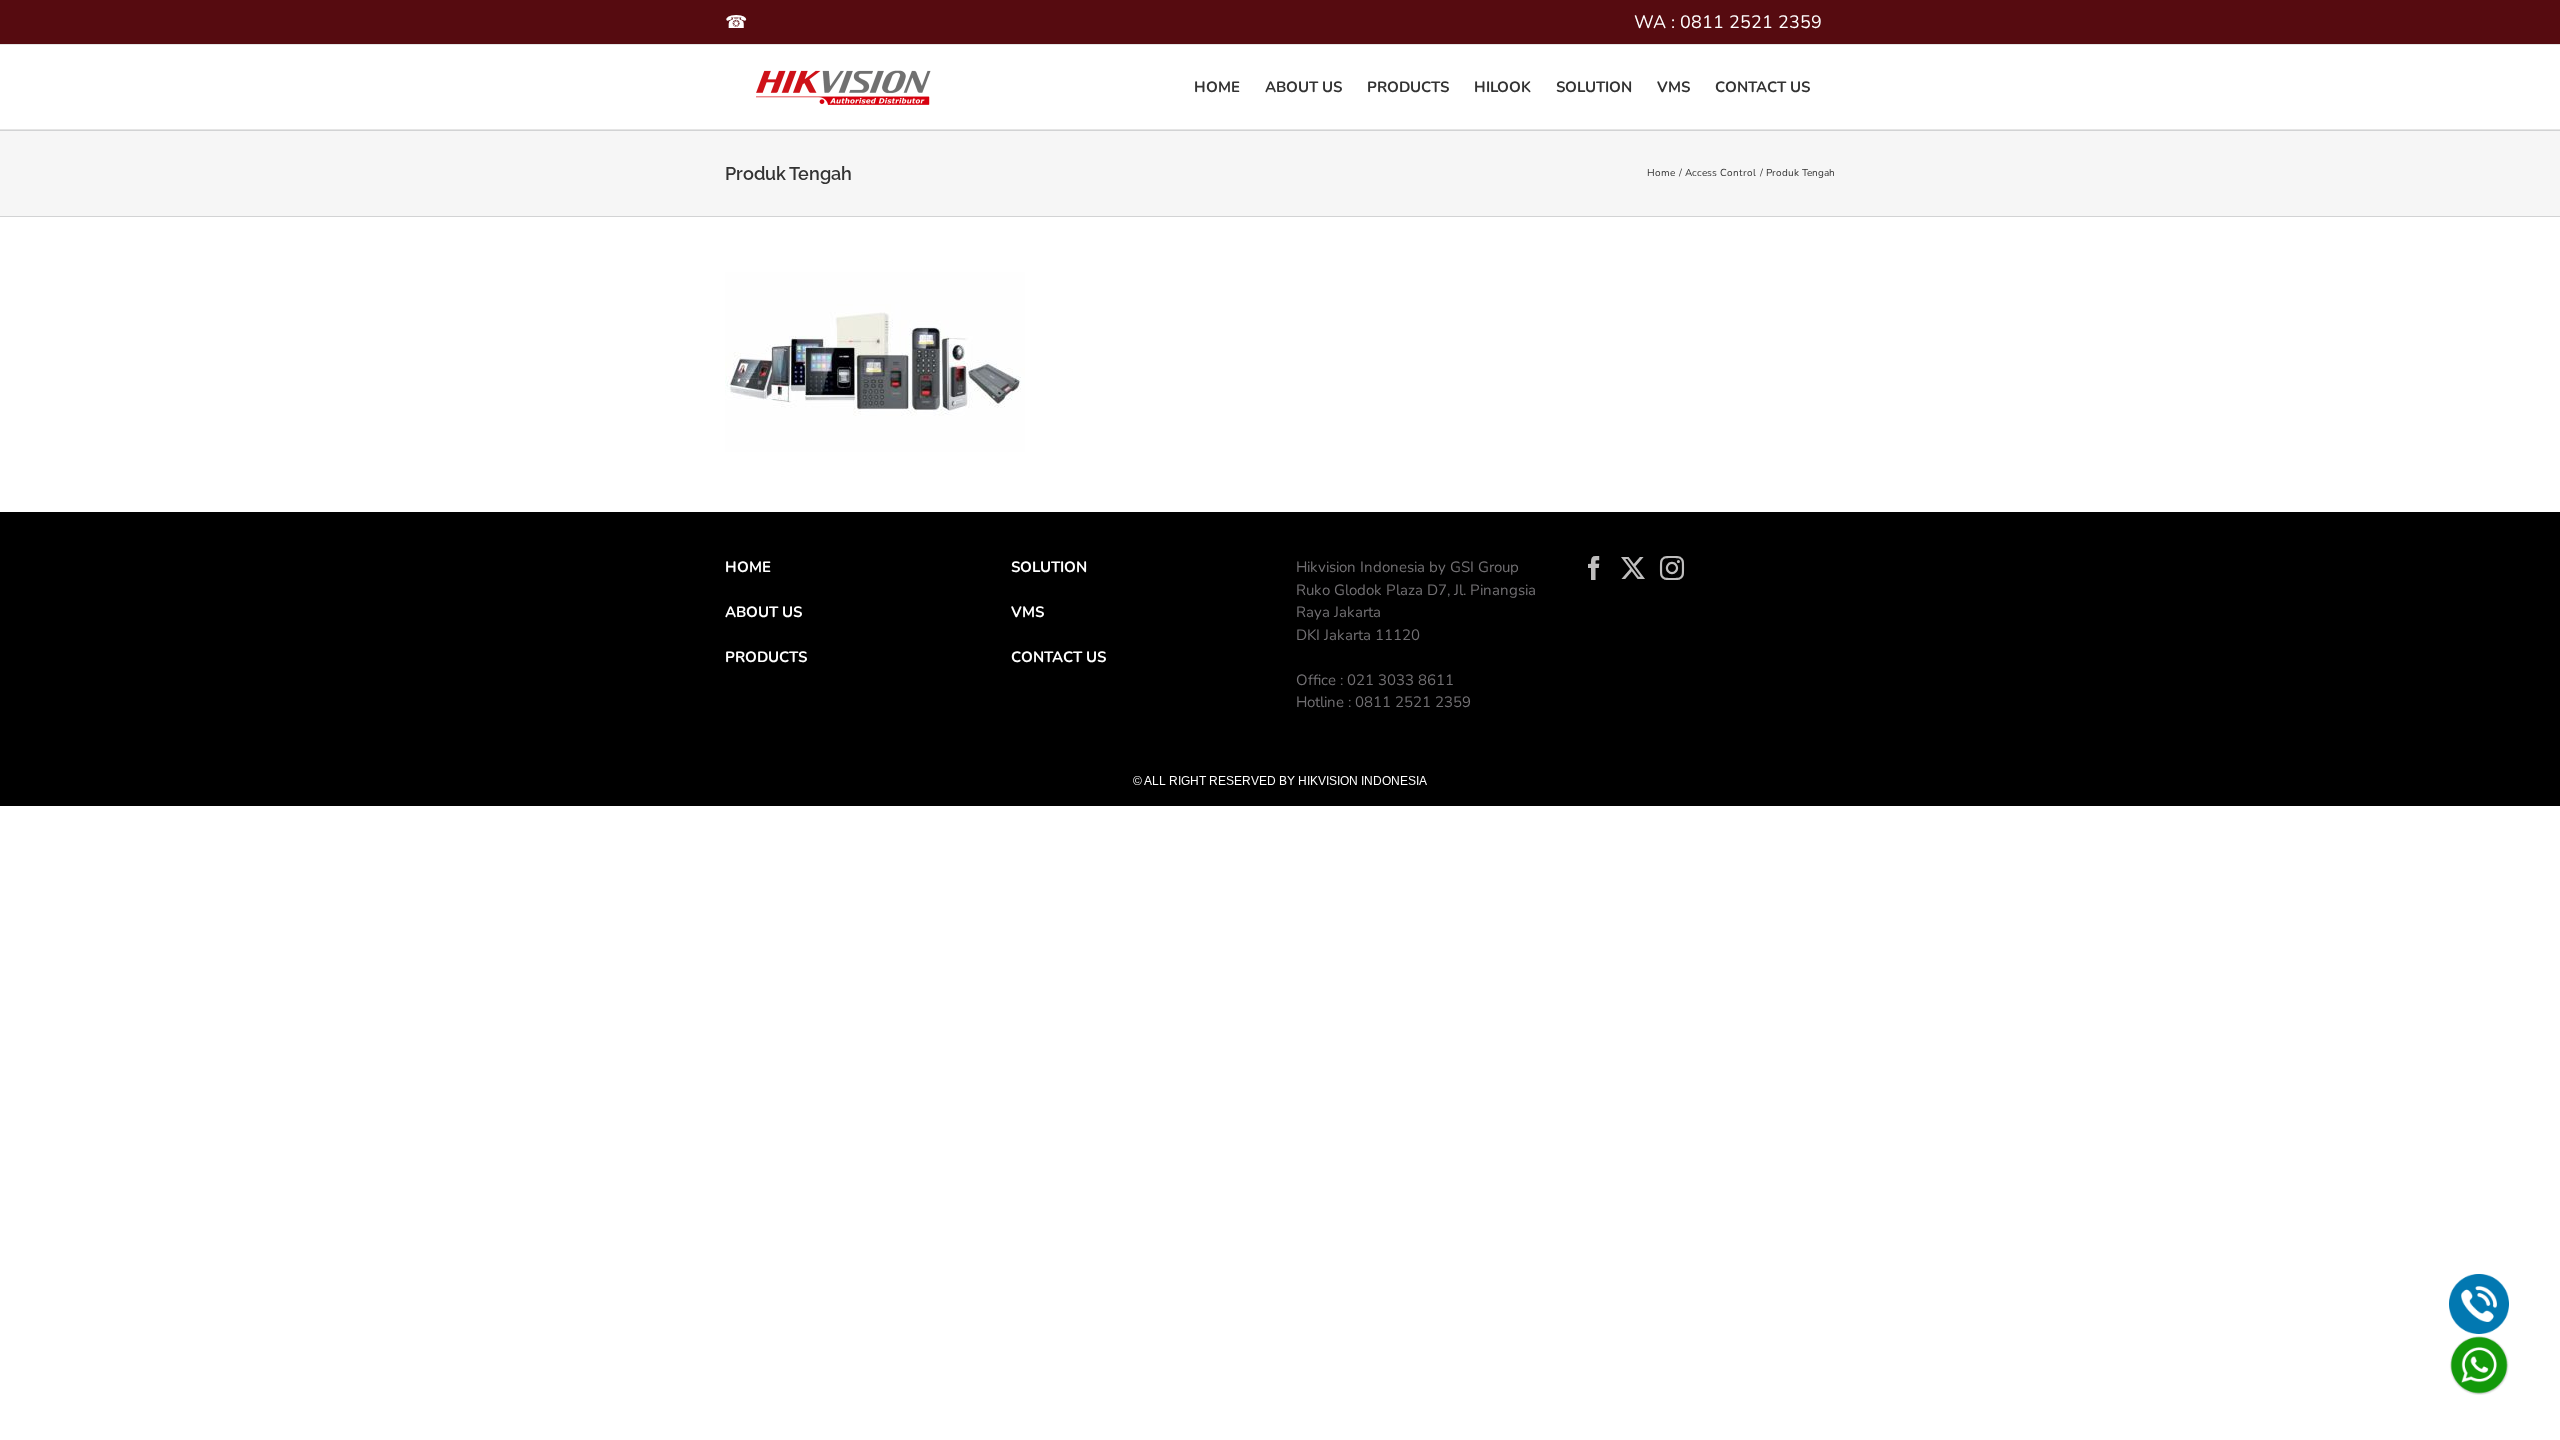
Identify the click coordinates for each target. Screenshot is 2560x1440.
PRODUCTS (766, 657)
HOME (748, 567)
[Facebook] (1594, 568)
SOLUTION (1049, 567)
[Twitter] (1633, 568)
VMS (1027, 612)
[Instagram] (1672, 568)
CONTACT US (1058, 657)
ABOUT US (763, 612)
